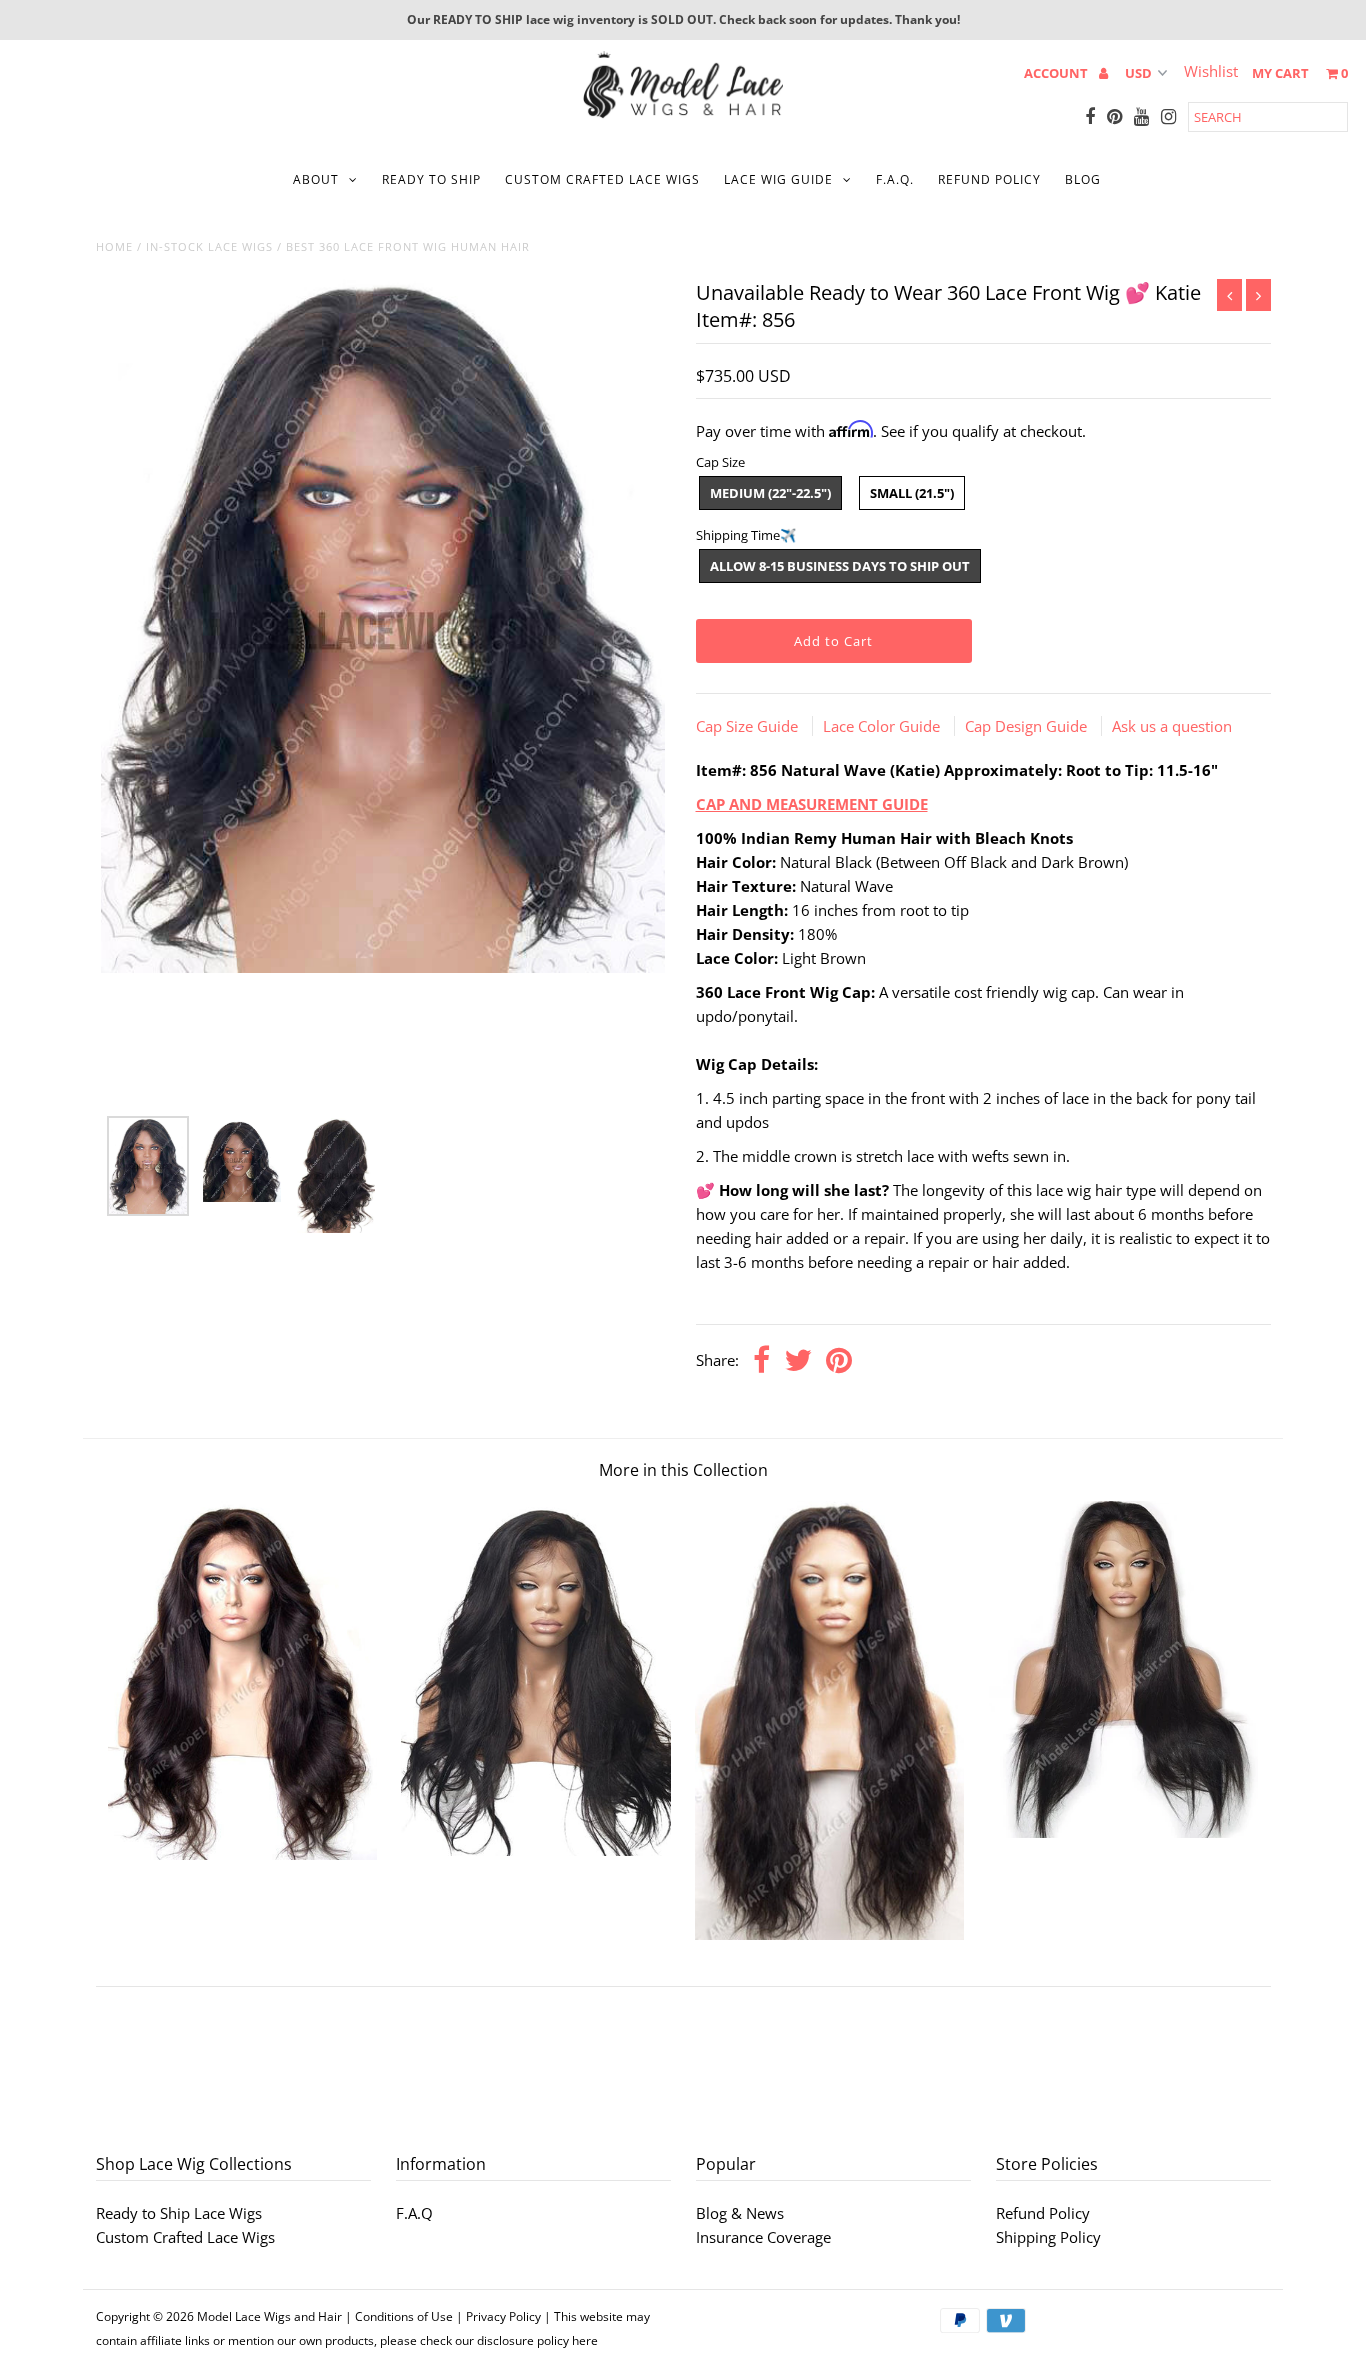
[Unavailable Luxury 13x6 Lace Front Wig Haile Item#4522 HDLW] (1123, 1832)
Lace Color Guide (883, 726)
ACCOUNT (1057, 73)
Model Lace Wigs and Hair (269, 2316)
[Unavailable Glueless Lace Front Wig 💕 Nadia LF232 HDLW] (535, 1850)
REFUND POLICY (989, 179)
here (585, 2340)
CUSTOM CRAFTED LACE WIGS (602, 179)
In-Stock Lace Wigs (209, 246)
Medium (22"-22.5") (770, 493)
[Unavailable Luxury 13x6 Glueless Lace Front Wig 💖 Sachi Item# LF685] (829, 1934)
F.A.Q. (895, 179)
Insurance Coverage (763, 2237)
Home (114, 246)
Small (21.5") (912, 493)
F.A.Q (414, 2213)
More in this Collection (683, 1470)
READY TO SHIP (431, 179)
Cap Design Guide (1028, 726)
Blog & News (740, 2213)
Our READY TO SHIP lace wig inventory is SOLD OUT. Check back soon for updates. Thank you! (683, 19)
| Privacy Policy (498, 2316)
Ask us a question (1172, 726)
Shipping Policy (1048, 2237)
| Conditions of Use (399, 2316)
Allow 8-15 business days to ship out (840, 566)
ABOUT (316, 179)
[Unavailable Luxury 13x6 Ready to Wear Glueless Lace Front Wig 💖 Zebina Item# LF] (242, 1854)
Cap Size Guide (749, 726)
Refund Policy (1043, 2213)
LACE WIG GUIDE (778, 179)
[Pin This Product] (839, 1361)
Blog (1083, 179)
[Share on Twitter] (798, 1361)
